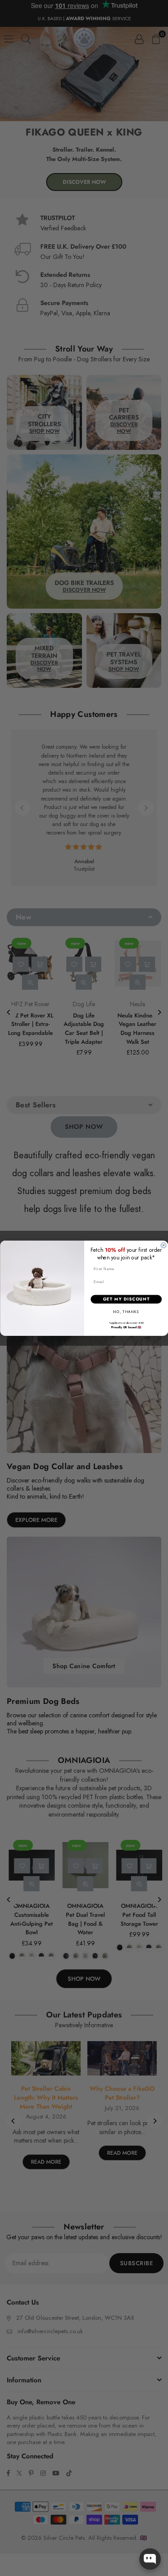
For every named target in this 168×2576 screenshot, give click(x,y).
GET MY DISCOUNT (126, 1299)
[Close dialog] (164, 1245)
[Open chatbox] (150, 2559)
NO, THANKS (126, 1312)
